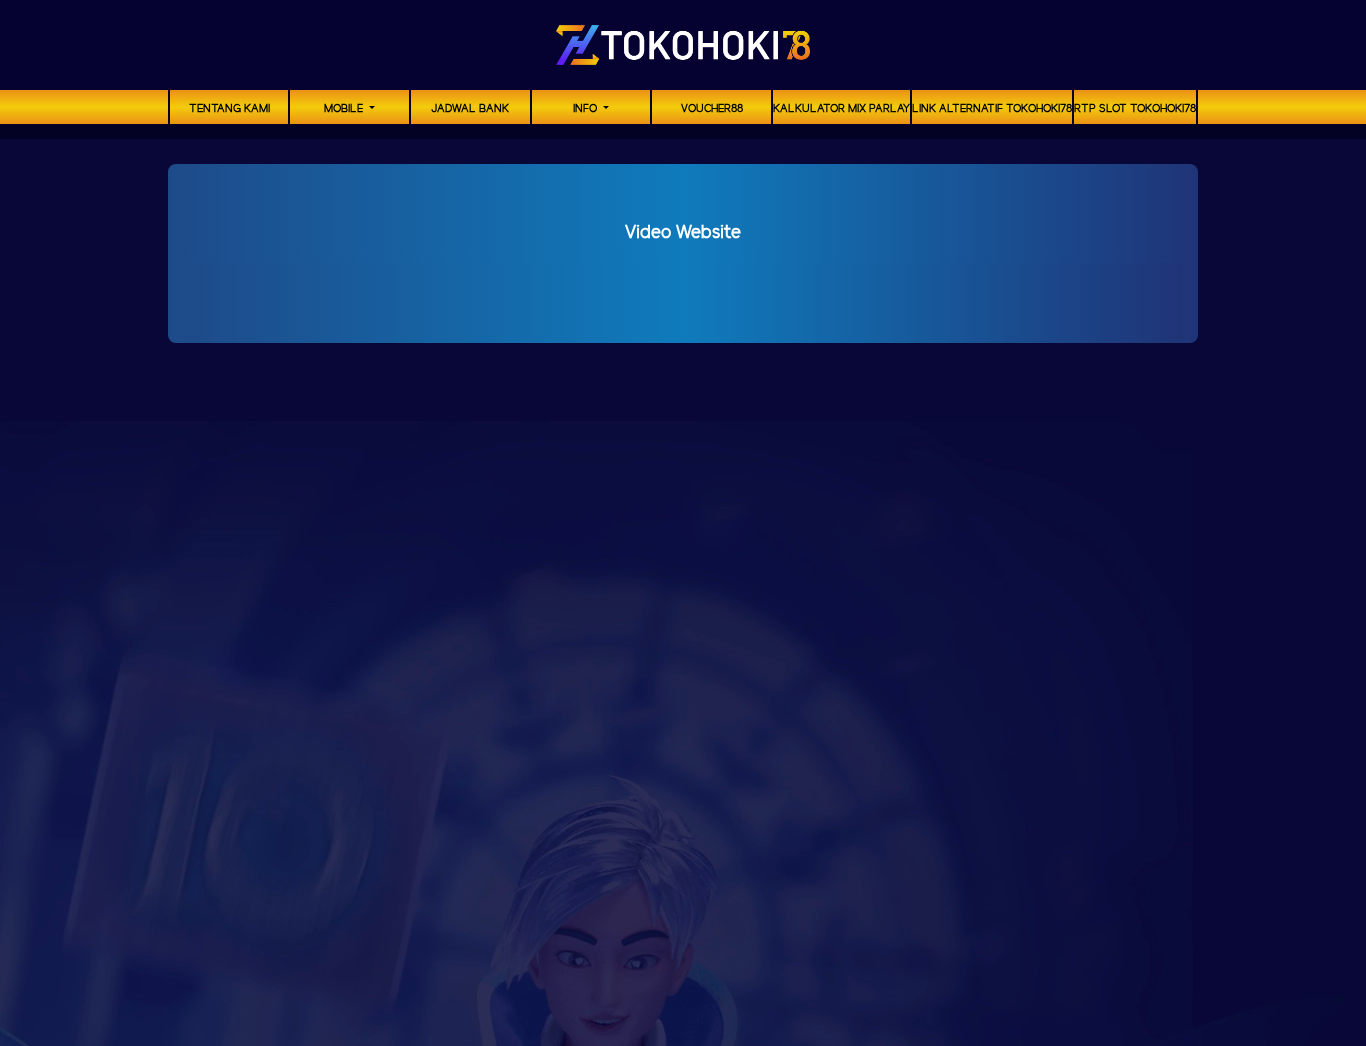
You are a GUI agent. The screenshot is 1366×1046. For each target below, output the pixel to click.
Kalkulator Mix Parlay (841, 109)
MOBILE (345, 109)
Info (586, 109)
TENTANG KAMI (229, 109)
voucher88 (712, 109)
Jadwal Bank (470, 109)
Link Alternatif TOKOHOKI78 (992, 109)
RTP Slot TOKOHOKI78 (1135, 109)
